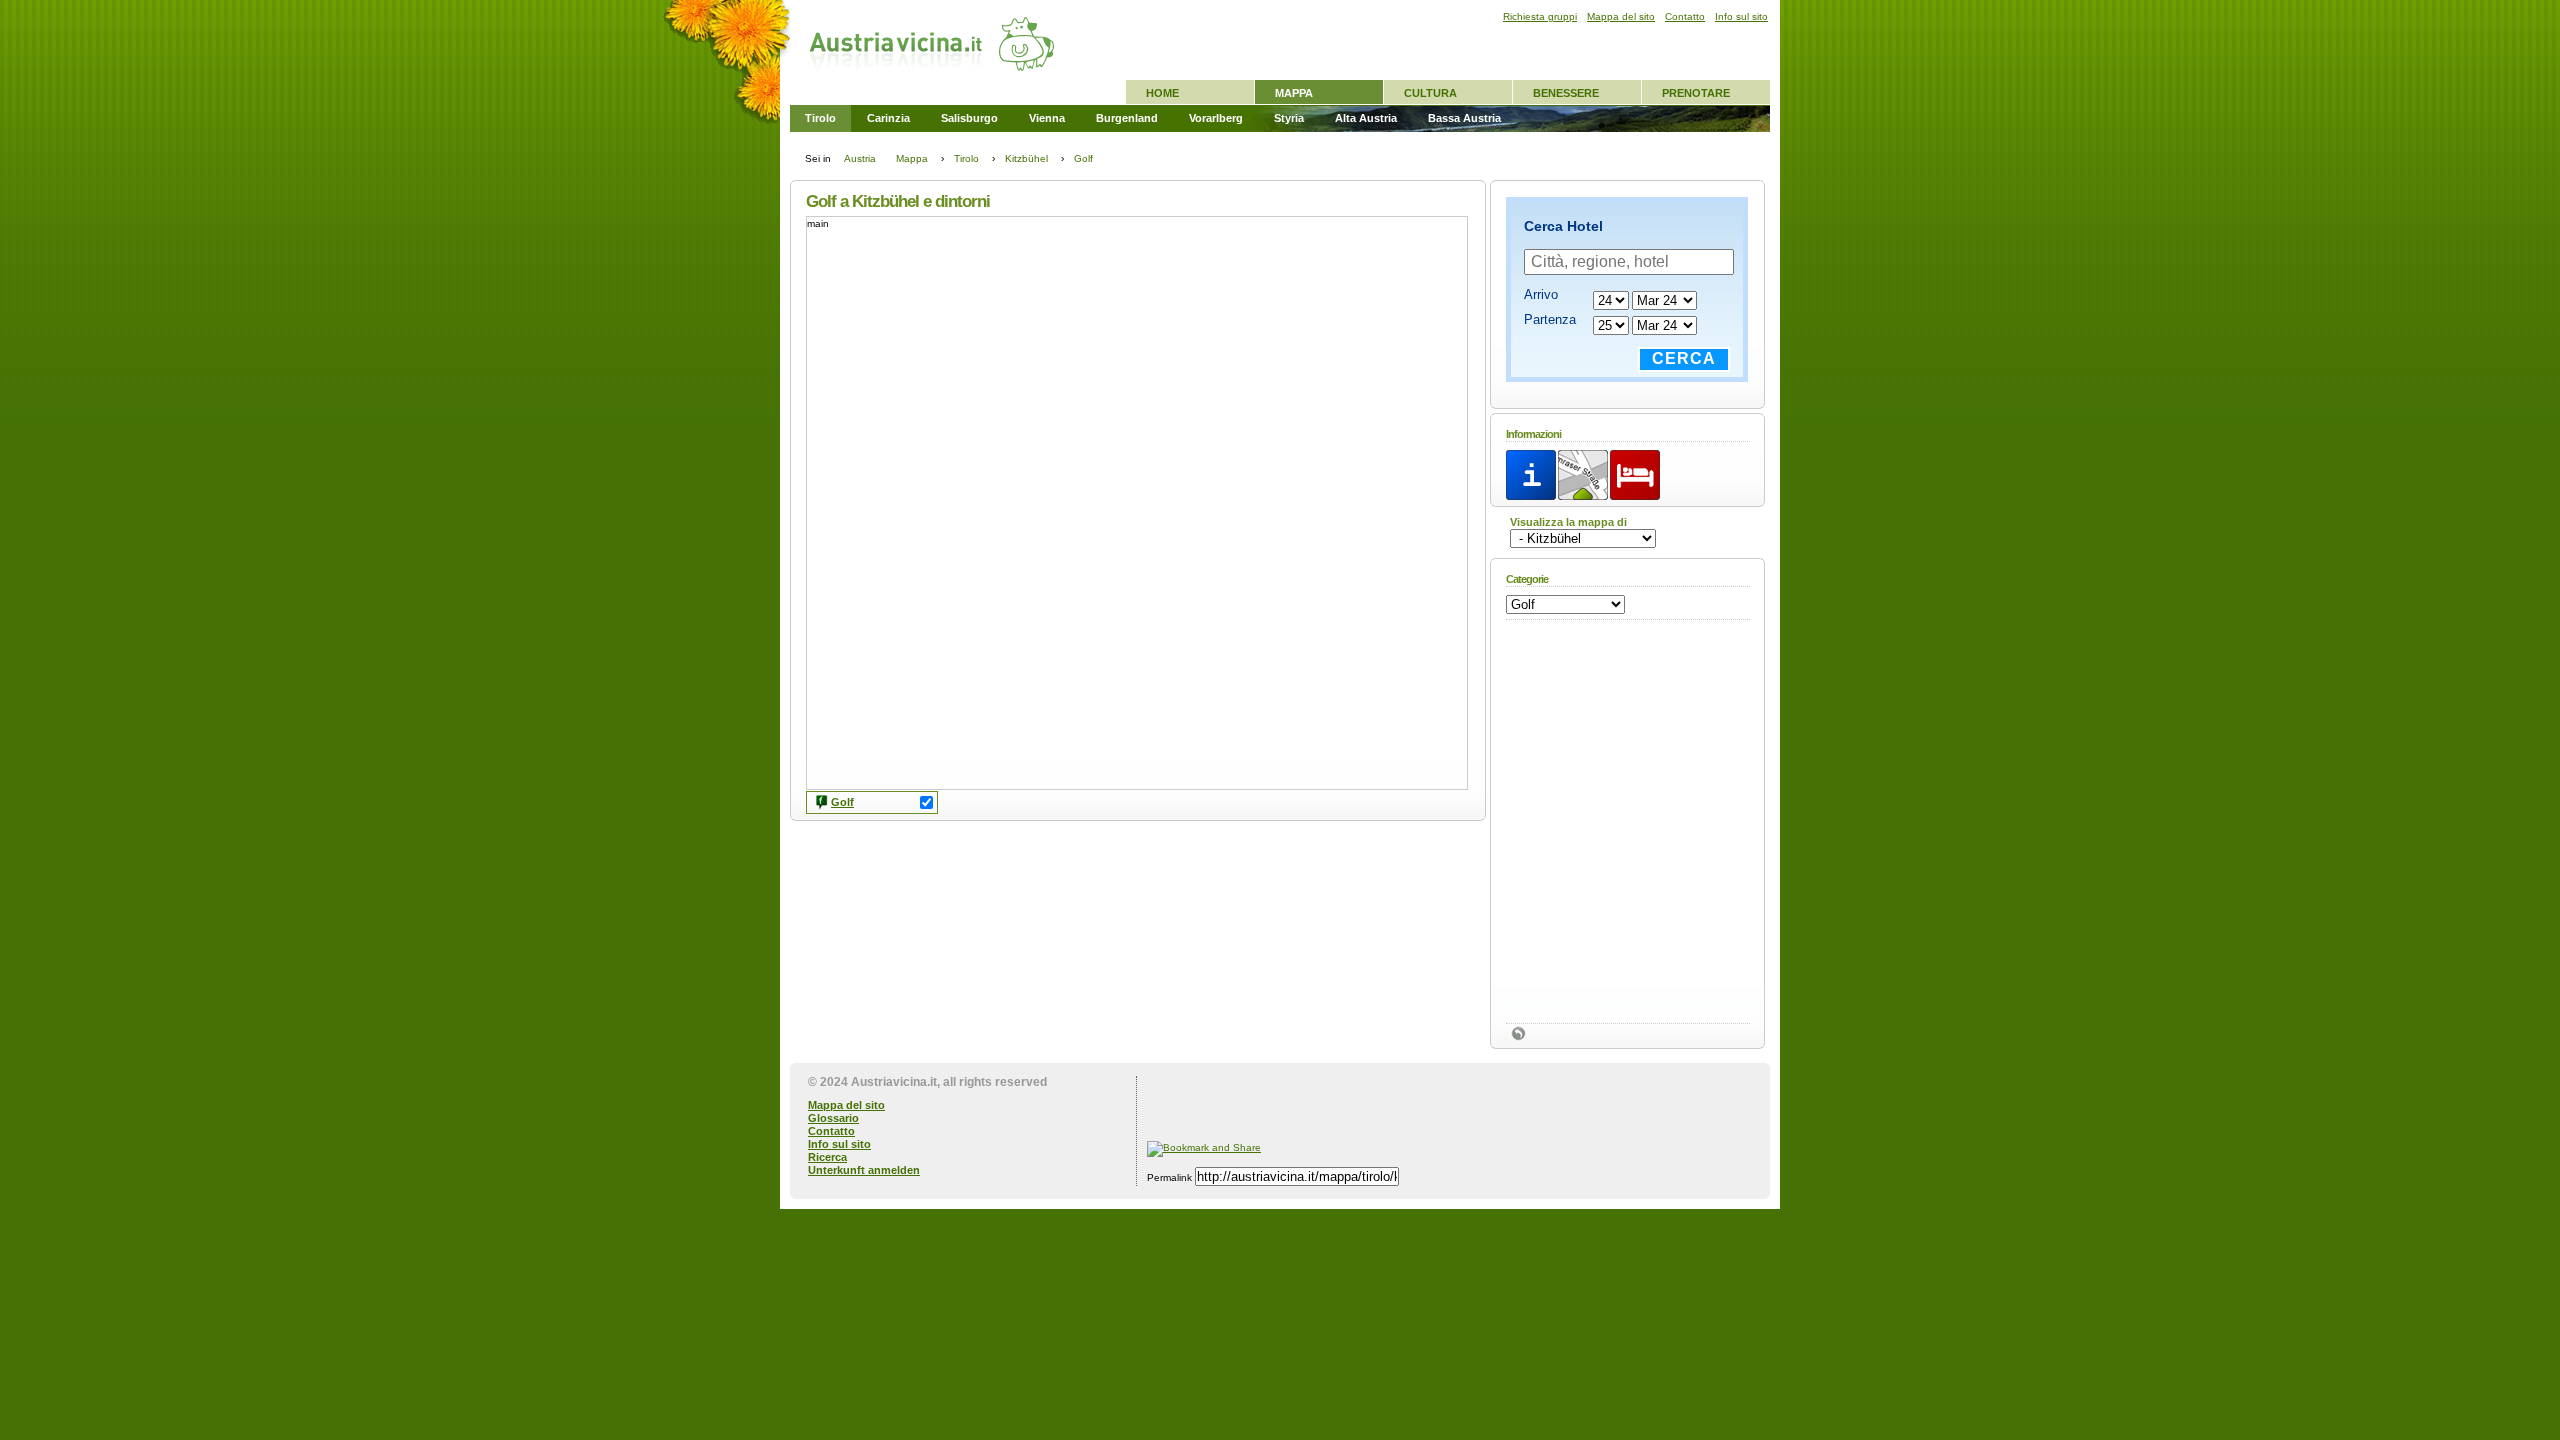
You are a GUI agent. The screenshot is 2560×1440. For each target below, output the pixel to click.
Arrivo (1541, 294)
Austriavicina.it (894, 1082)
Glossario (833, 1118)
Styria (1289, 118)
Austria (860, 158)
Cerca (1684, 358)
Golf (842, 802)
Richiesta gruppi (1540, 16)
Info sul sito (839, 1144)
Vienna (1047, 118)
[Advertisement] (1381, 1106)
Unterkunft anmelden (864, 1170)
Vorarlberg (1216, 118)
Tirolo (820, 118)
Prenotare (1696, 93)
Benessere (1566, 93)
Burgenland (1127, 118)
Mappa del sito (846, 1105)
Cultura (1430, 93)
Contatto (831, 1131)
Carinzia (888, 118)
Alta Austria (1366, 118)
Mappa (1294, 93)
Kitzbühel (1026, 158)
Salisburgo (969, 118)
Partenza (1550, 319)
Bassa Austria (1464, 118)
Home (1162, 93)
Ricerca (827, 1157)
